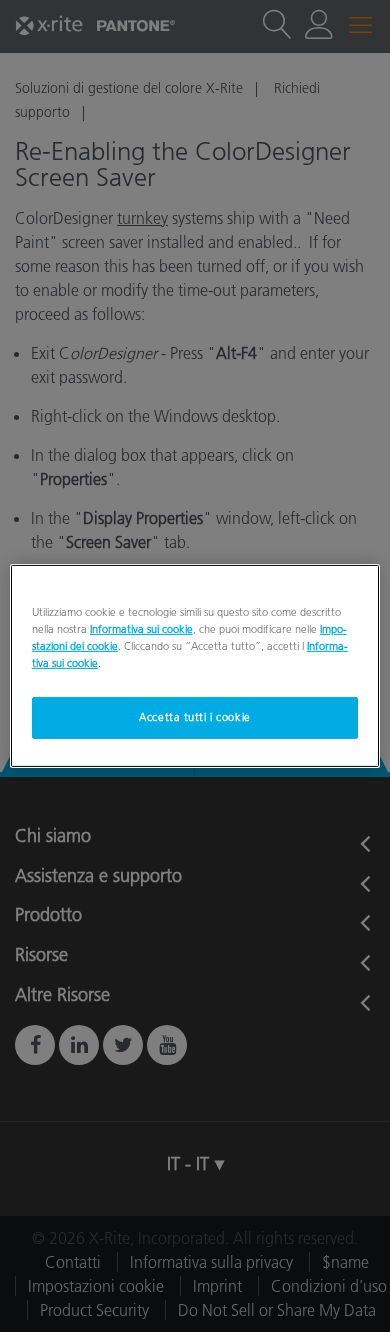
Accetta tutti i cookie (195, 717)
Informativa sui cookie (141, 629)
